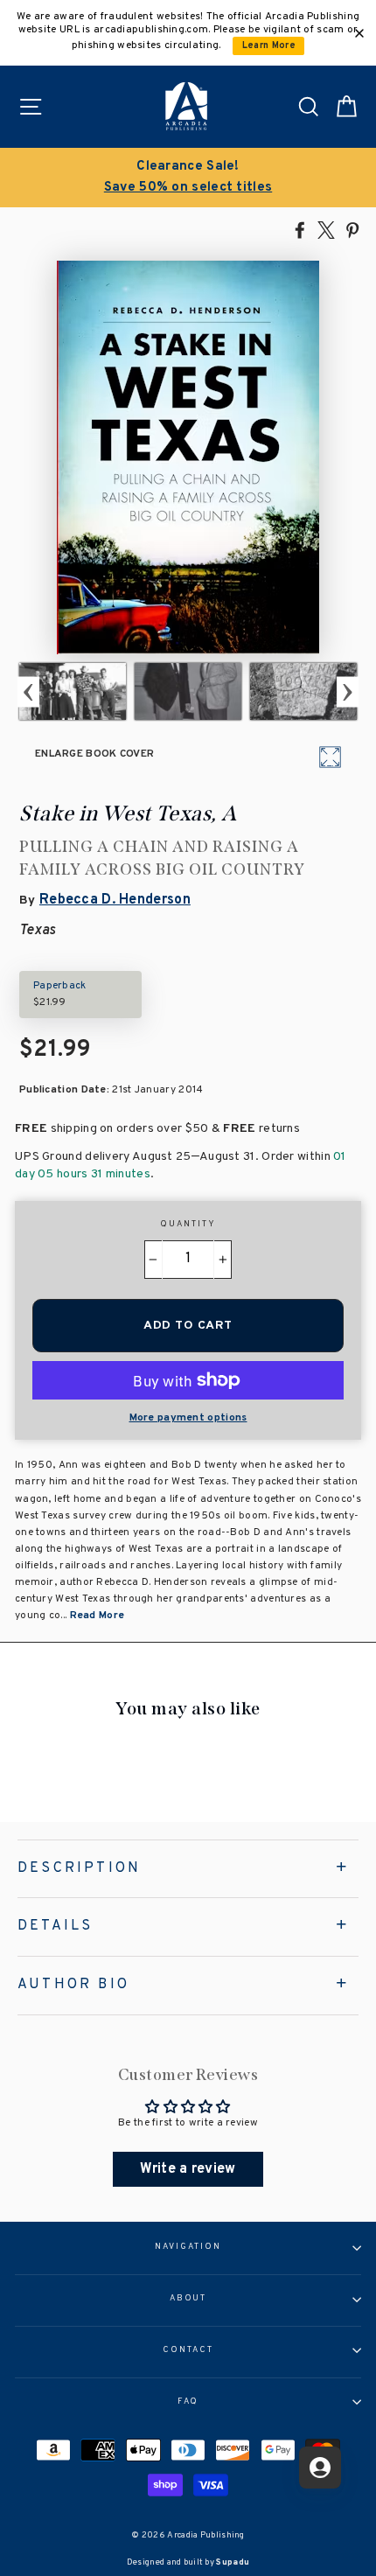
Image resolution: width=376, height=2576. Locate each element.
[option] (188, 178)
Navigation (188, 2247)
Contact (188, 2350)
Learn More (269, 46)
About (188, 2299)
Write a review (188, 2169)
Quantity (188, 1225)
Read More (97, 1616)
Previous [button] (28, 691)
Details (55, 1926)
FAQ (188, 2402)
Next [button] (348, 691)
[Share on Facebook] (300, 229)
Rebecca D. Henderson (115, 900)
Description (79, 1868)
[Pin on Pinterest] (352, 229)
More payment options (188, 1418)
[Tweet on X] (326, 229)
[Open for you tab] (320, 2468)
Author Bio (73, 1985)
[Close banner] (359, 33)
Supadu (233, 2562)
